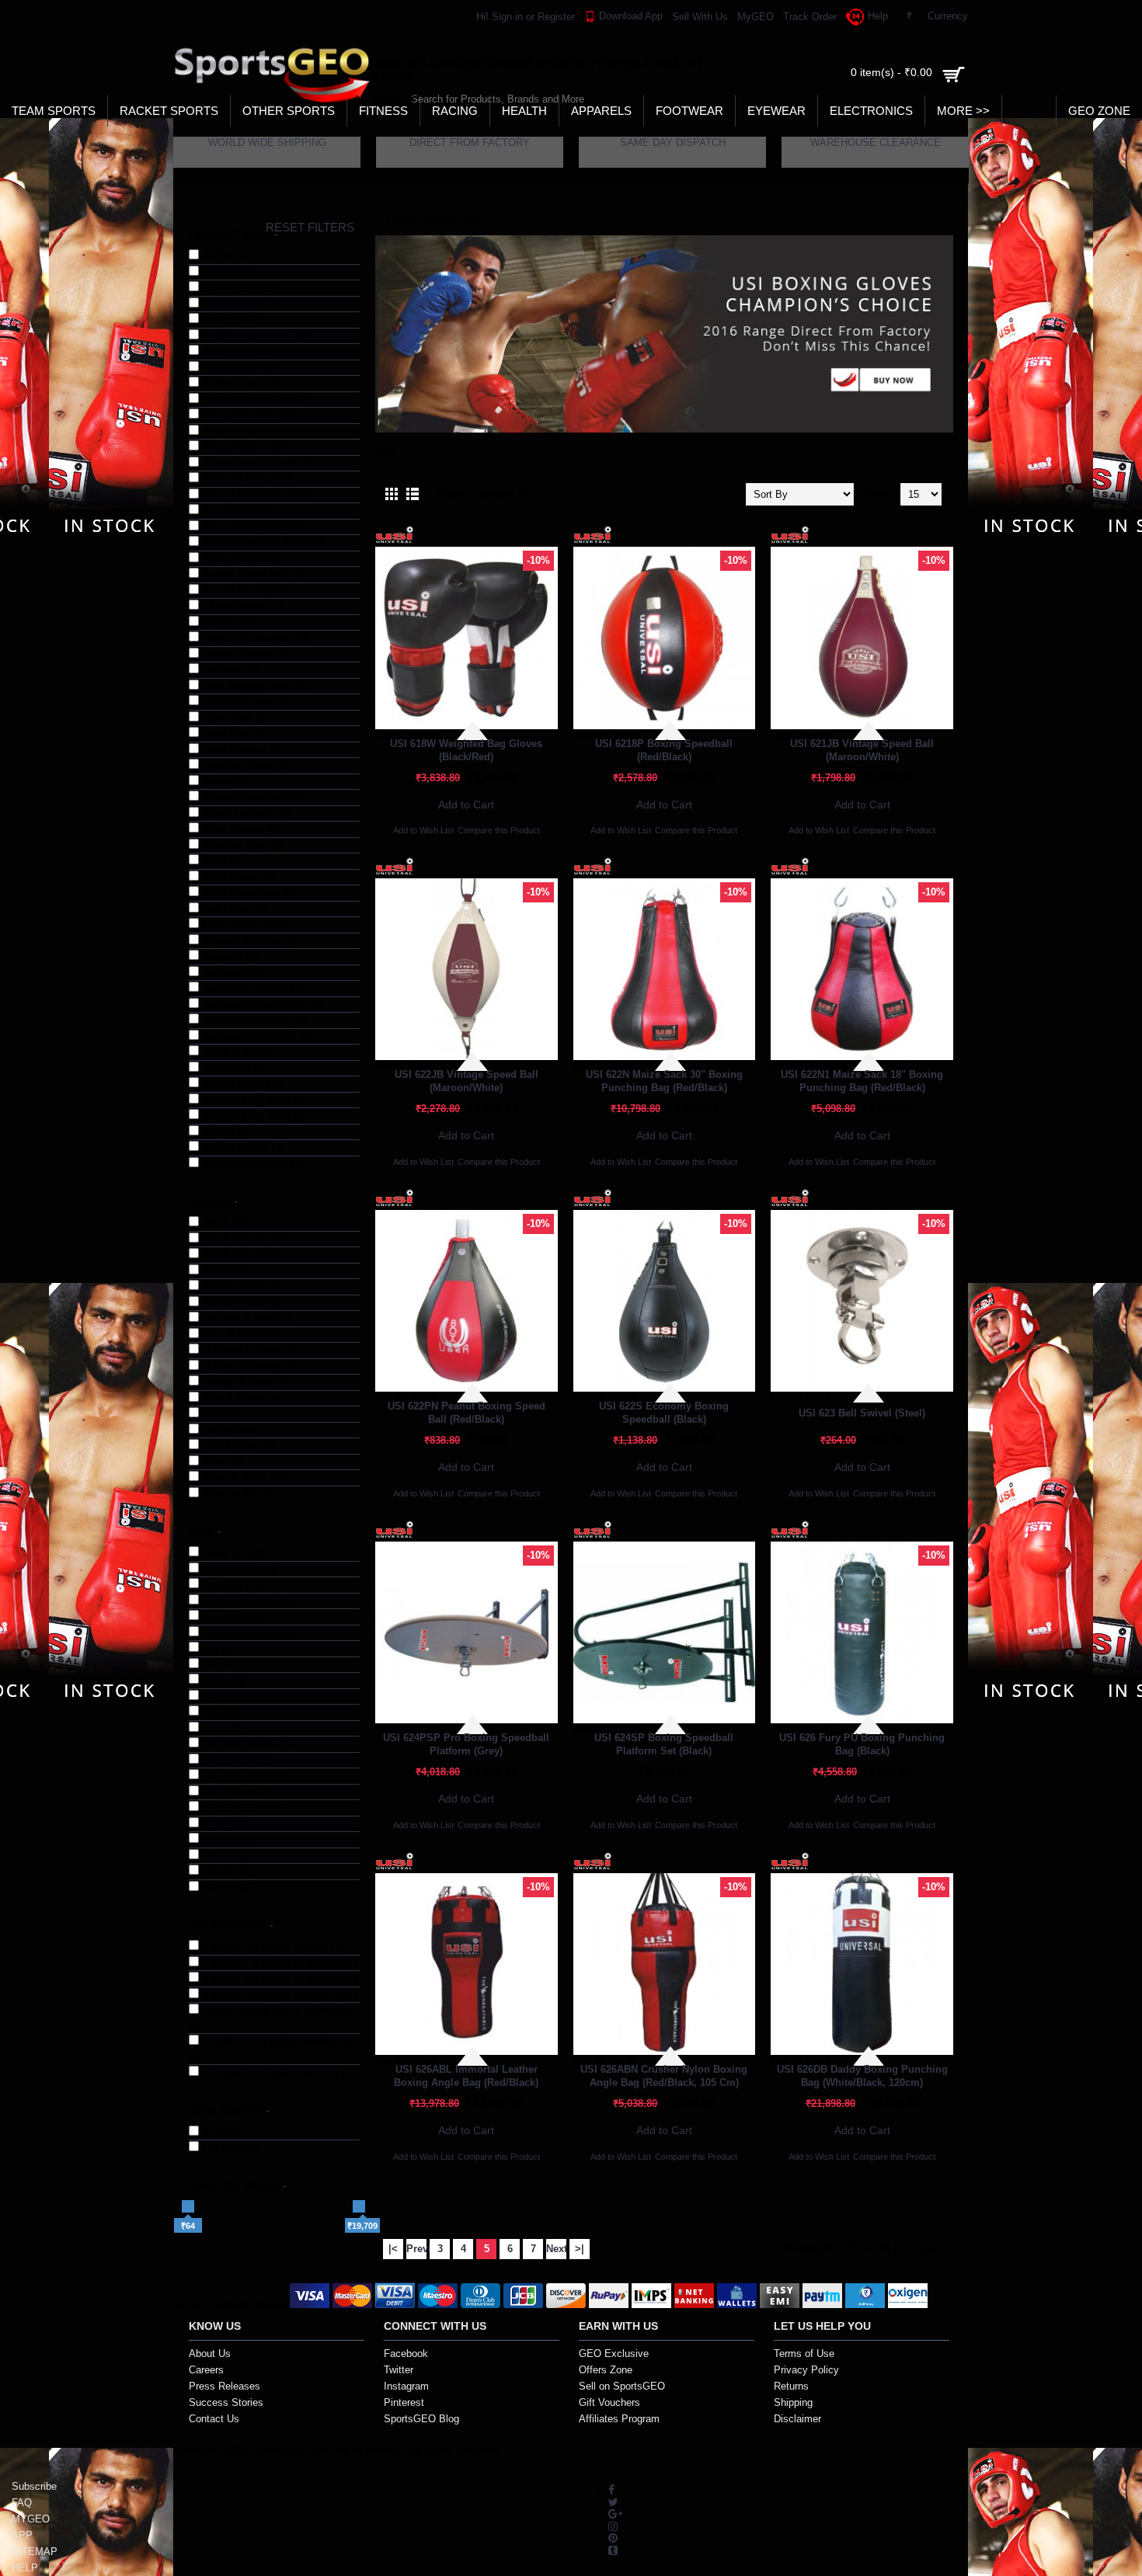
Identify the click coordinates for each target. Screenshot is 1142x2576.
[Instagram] (613, 2525)
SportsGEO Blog (421, 2419)
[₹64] (188, 2206)
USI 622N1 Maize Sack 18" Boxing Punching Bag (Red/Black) (862, 1081)
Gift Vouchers (609, 2402)
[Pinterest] (613, 2538)
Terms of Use (804, 2354)
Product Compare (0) (482, 494)
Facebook (406, 2354)
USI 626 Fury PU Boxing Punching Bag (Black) (862, 1744)
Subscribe (34, 2486)
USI (472, 220)
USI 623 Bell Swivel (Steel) (862, 1413)
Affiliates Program (619, 2419)
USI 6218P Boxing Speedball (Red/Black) (664, 750)
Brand (438, 220)
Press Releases (225, 2386)
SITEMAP (35, 2552)
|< (393, 2249)
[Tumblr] (613, 2549)
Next (556, 2249)
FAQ (22, 2503)
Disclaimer (797, 2419)
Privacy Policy (806, 2370)
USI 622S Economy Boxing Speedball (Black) (664, 1413)
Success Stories (226, 2402)
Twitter (399, 2370)
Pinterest (404, 2402)
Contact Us (214, 2419)
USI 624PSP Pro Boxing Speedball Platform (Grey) (466, 1744)
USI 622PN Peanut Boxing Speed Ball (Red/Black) (467, 1413)
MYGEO (31, 2519)
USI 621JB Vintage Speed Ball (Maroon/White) (862, 750)
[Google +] (615, 2513)
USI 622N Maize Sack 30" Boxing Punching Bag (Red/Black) (664, 1081)
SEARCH (387, 98)
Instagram (406, 2386)
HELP (25, 2568)
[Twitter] (613, 2501)
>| (580, 2249)
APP (22, 2535)
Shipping (793, 2402)
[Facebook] (611, 2489)
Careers (206, 2370)
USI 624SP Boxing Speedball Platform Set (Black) (664, 1744)
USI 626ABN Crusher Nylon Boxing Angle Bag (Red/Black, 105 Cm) (664, 2076)
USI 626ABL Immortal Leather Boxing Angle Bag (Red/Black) (466, 2076)
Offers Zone (606, 2370)
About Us (210, 2354)
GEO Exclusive (614, 2354)
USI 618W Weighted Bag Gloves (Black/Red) (466, 750)
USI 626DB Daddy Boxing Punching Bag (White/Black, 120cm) (862, 2076)
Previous (416, 2249)
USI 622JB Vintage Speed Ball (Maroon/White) (467, 1081)
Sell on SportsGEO (622, 2386)
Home (400, 220)
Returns (791, 2386)
